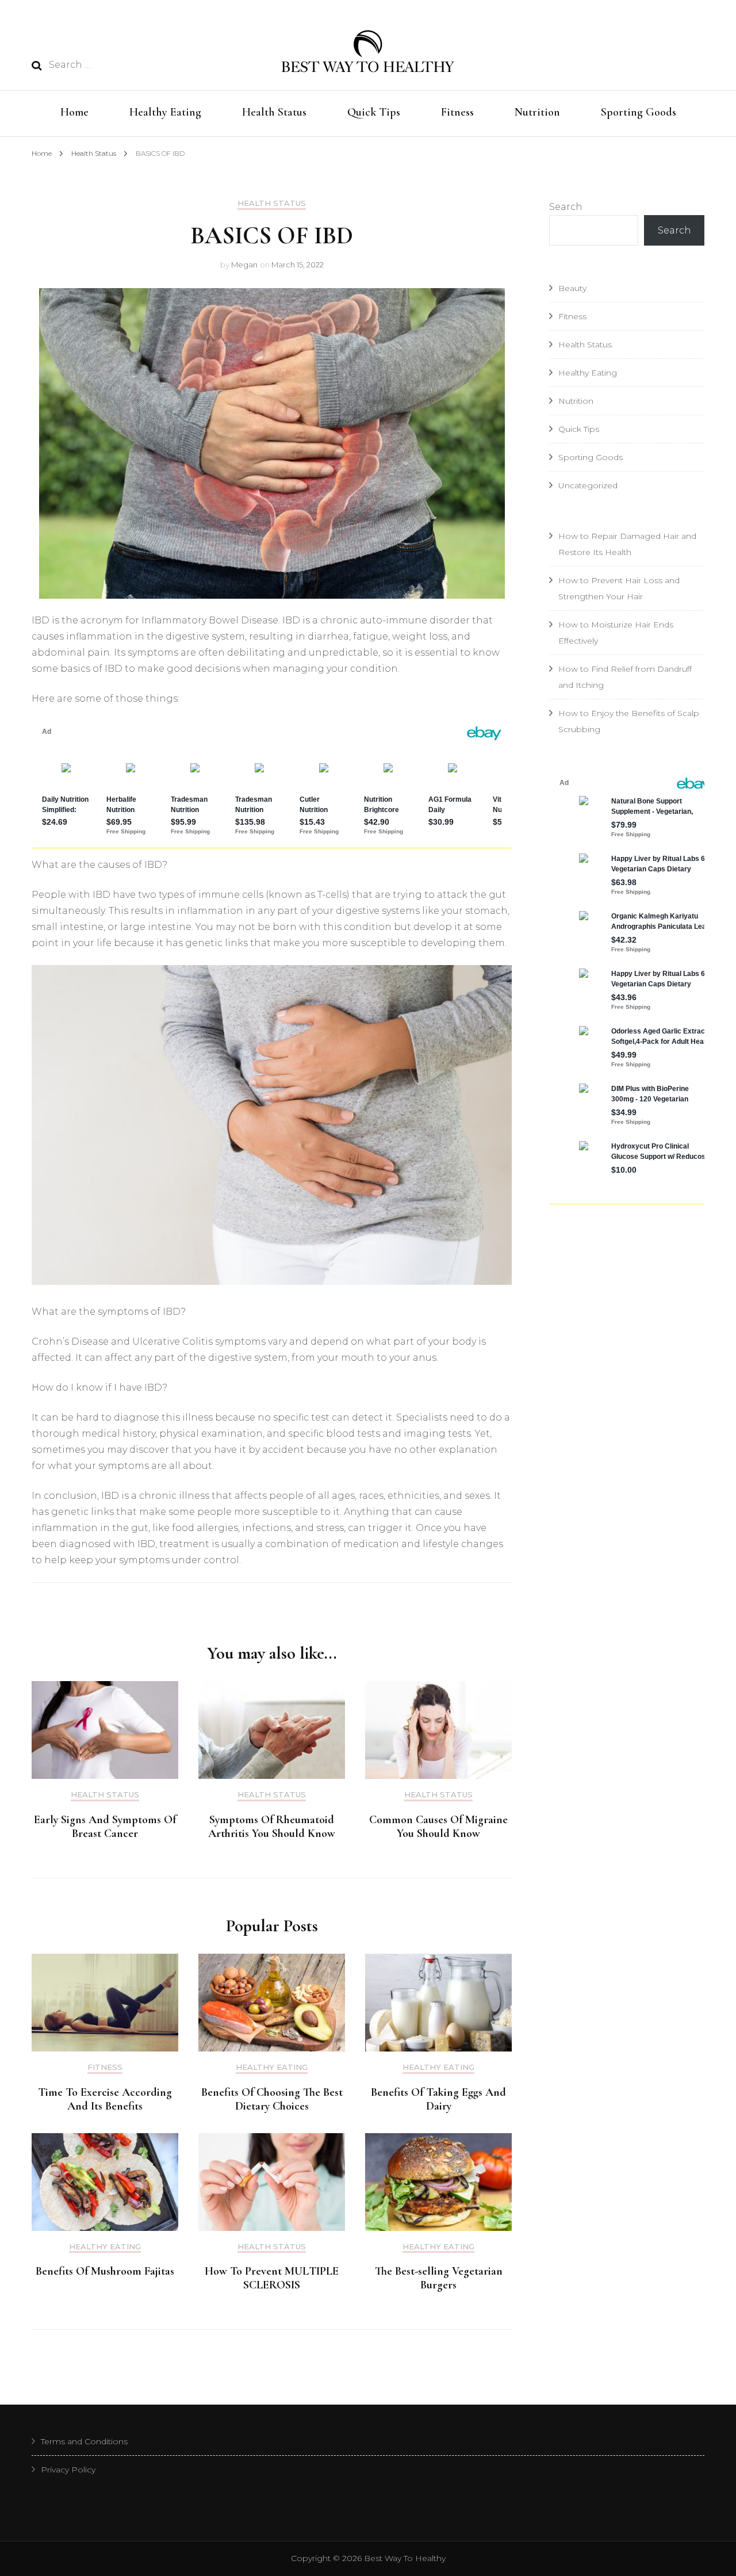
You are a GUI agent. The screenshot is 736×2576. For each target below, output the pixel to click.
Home (74, 112)
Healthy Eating (165, 112)
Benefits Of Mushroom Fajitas (105, 2271)
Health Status (274, 112)
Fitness (457, 112)
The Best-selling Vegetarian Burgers (439, 2278)
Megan (244, 265)
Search (566, 207)
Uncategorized (588, 485)
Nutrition (537, 112)
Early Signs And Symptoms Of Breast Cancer (105, 1827)
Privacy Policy (68, 2470)
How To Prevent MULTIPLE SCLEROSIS (272, 2278)
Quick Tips (374, 112)
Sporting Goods (639, 112)
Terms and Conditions (84, 2441)
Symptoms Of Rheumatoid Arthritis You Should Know (272, 1827)
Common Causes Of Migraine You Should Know (438, 1827)
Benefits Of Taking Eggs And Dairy (438, 2099)
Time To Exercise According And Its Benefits (105, 2099)
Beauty (572, 288)
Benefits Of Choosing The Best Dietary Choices (272, 2099)
